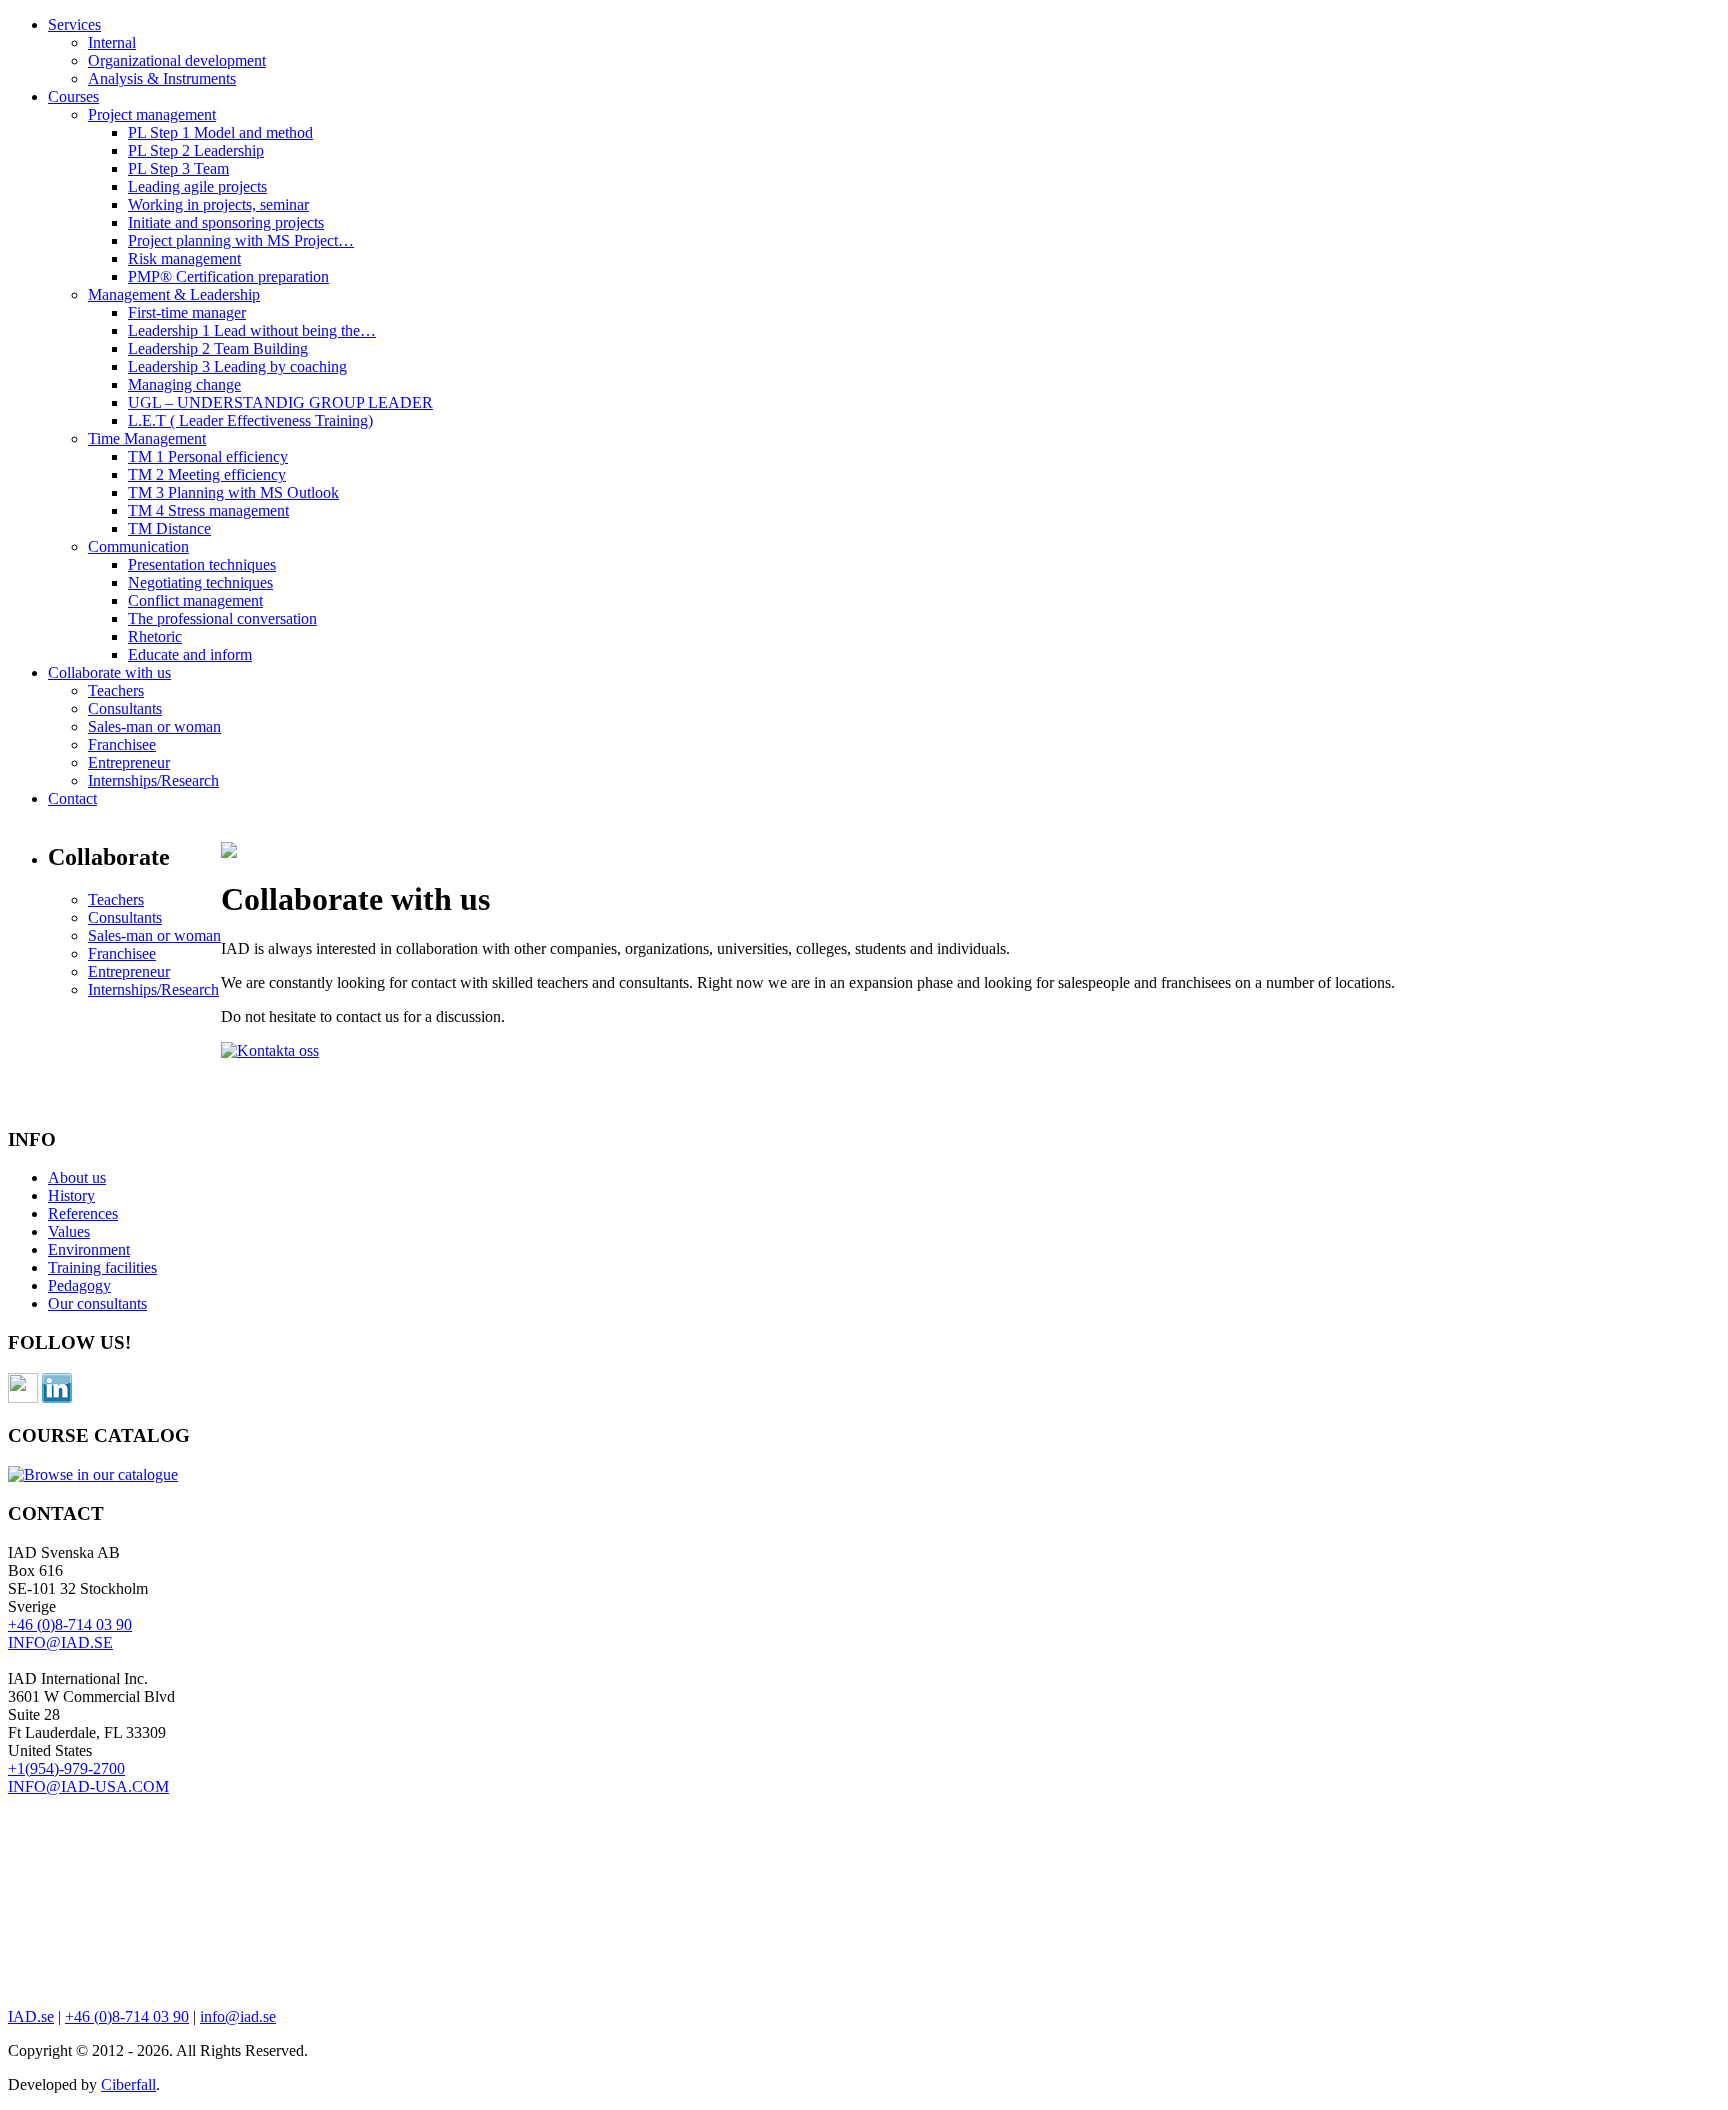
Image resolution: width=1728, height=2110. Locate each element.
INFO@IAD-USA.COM (88, 1786)
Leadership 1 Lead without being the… (252, 330)
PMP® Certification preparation (228, 276)
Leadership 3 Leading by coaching (237, 366)
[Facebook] (23, 1397)
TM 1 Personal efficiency (208, 456)
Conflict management (195, 600)
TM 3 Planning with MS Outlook (233, 492)
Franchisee (122, 744)
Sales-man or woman (154, 726)
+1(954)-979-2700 (66, 1768)
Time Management (147, 438)
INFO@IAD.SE (60, 1642)
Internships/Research (153, 780)
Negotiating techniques (200, 582)
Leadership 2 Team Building (218, 348)
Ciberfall (128, 2084)
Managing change (184, 384)
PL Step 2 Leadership (196, 150)
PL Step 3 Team (178, 168)
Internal (112, 42)
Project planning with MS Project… (241, 240)
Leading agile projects (197, 186)
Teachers (116, 690)
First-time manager (187, 312)
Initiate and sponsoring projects (226, 222)
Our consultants (97, 1303)
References (83, 1213)
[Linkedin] (57, 1397)
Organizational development (177, 60)
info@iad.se (238, 2016)
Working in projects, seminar (218, 204)
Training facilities (102, 1267)
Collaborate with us (109, 672)
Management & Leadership (174, 294)
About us (77, 1177)
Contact (72, 798)
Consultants (125, 708)
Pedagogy (79, 1285)
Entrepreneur (129, 762)
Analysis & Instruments (162, 78)
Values (69, 1231)
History (71, 1195)
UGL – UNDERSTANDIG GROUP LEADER (280, 402)
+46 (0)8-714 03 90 (70, 1624)
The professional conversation (222, 618)
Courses (73, 96)
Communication (138, 546)
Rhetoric (155, 636)
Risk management (184, 258)
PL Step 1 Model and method (220, 132)
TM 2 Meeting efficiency (207, 474)
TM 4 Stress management (208, 510)
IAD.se (31, 2016)
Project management (152, 114)
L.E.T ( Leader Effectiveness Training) (250, 420)
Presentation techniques (202, 564)
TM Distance (169, 528)
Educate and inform (190, 654)
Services (74, 24)
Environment (89, 1249)
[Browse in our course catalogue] (93, 1474)
